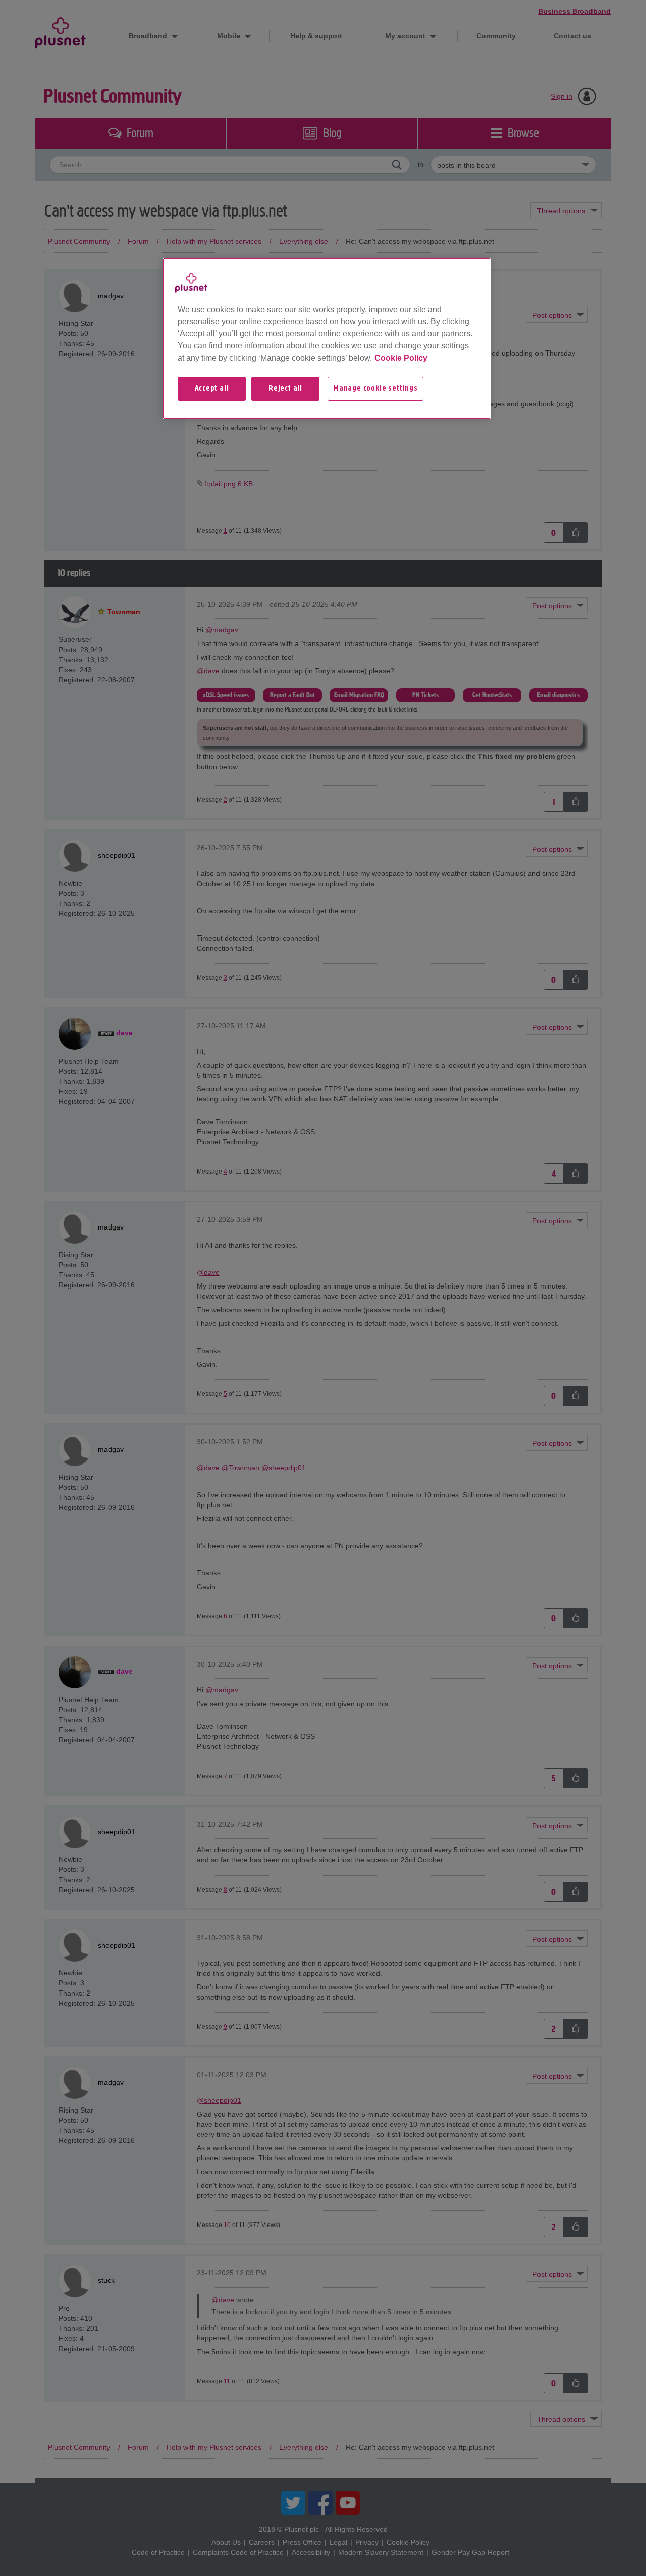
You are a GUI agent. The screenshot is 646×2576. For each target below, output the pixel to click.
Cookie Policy (401, 358)
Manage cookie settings (375, 389)
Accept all (212, 389)
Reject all (285, 389)
